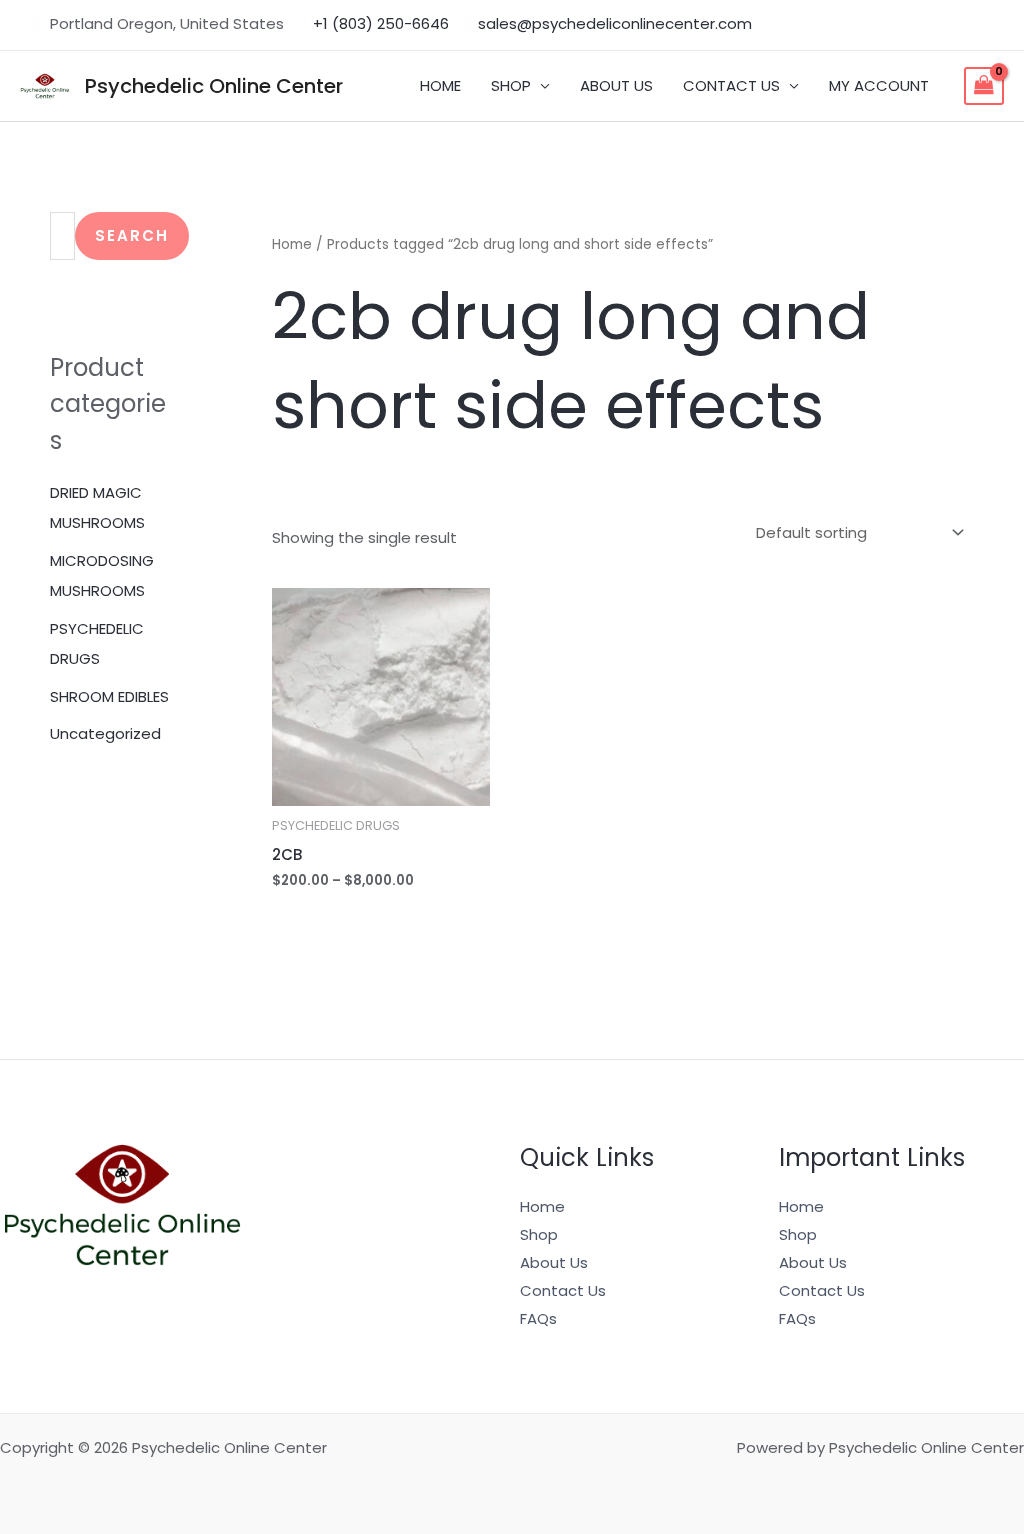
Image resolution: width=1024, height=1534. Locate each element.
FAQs (538, 1318)
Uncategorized (105, 733)
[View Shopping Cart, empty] (984, 86)
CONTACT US (731, 85)
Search (132, 235)
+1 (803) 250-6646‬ (381, 23)
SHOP (511, 85)
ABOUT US (616, 85)
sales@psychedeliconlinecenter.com (615, 23)
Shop (539, 1234)
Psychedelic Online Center (214, 86)
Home (292, 244)
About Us (554, 1262)
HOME (440, 85)
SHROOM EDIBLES (109, 696)
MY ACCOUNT (879, 85)
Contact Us (563, 1290)
